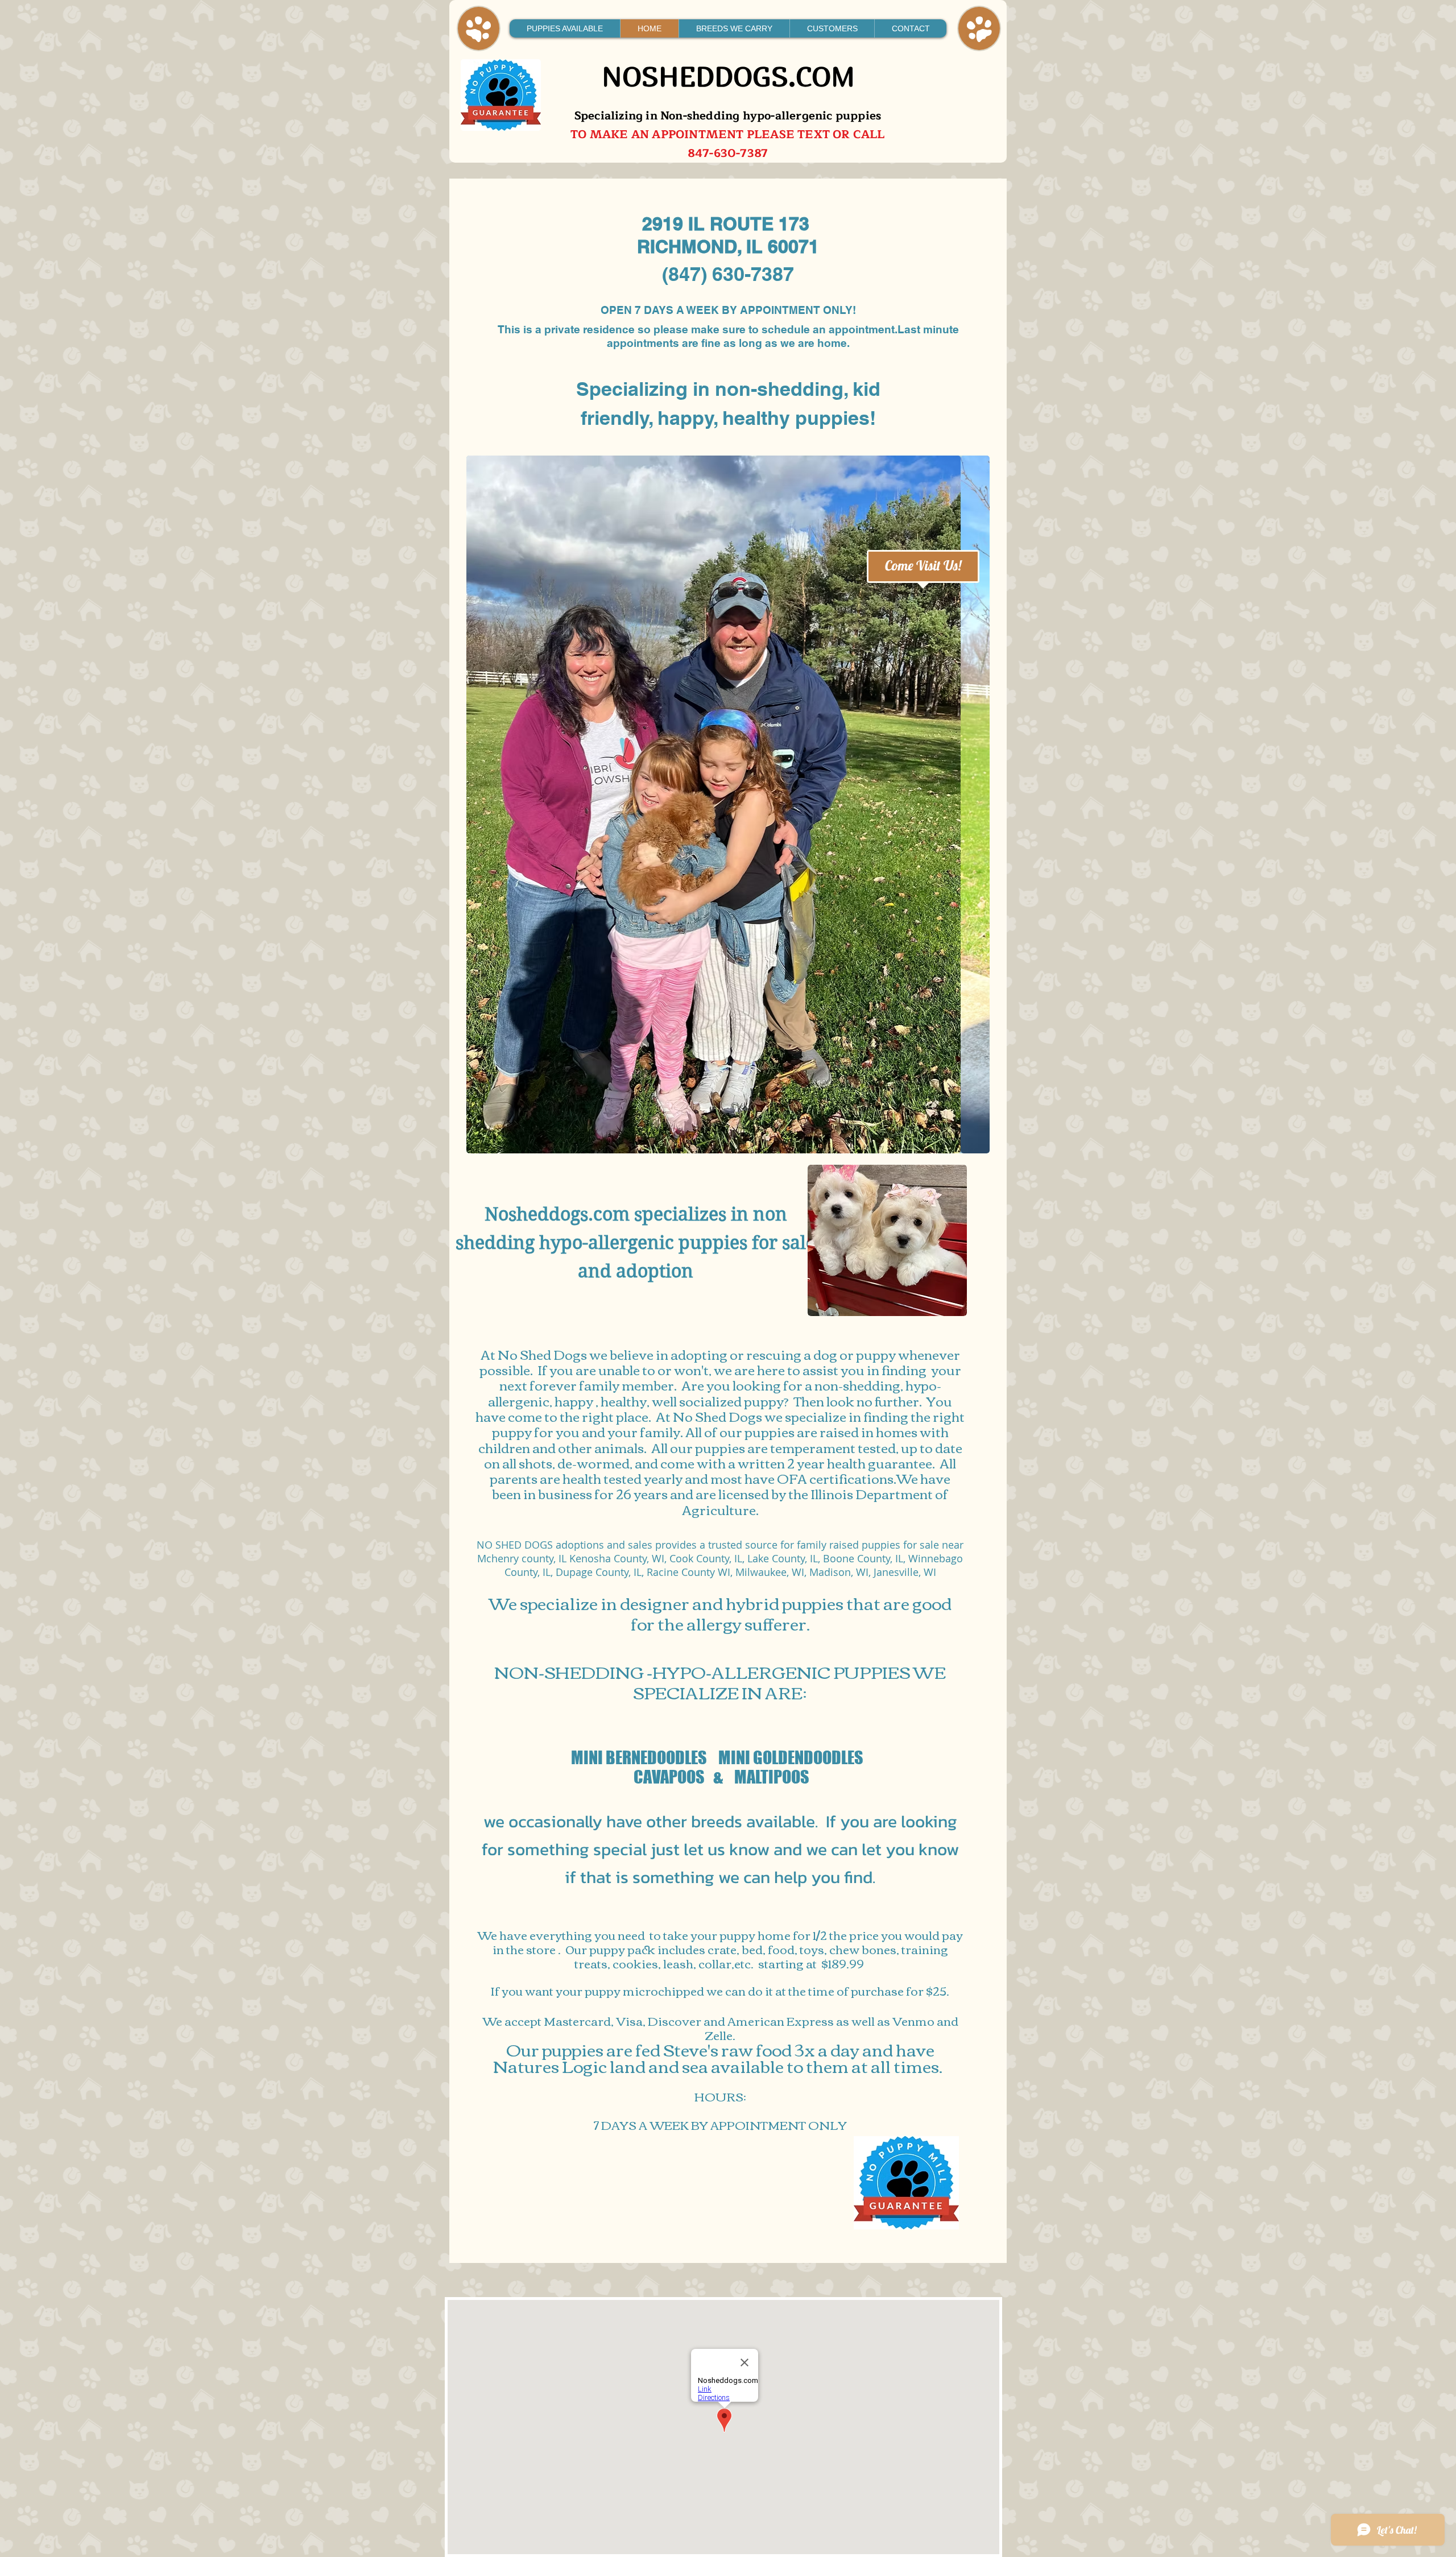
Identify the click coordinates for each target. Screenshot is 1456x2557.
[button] (731, 804)
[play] (973, 1136)
